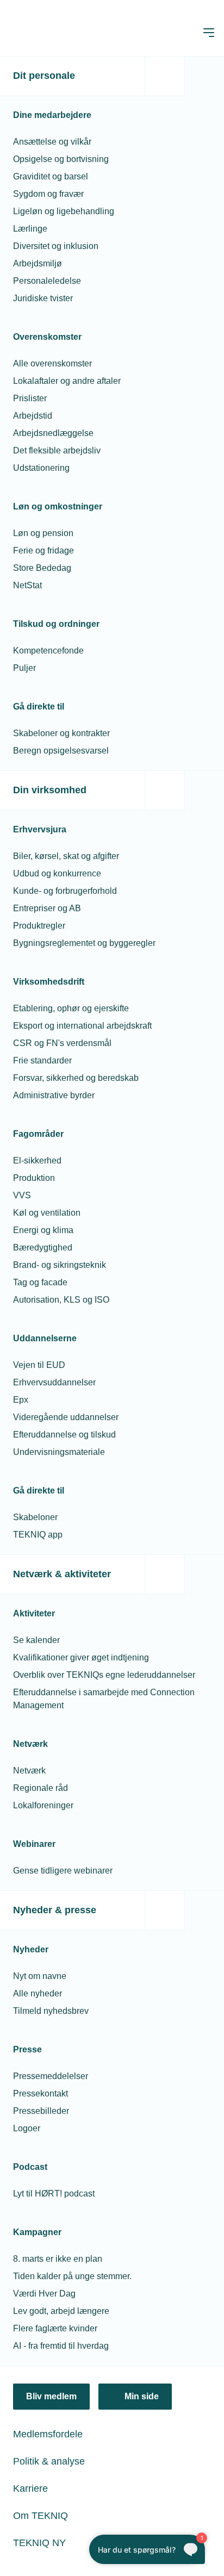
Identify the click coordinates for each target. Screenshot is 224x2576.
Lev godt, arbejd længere (61, 2311)
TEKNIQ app (38, 1535)
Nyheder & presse (55, 1910)
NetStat (27, 585)
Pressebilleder (41, 2111)
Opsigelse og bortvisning (61, 159)
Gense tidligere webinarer (63, 1871)
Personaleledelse (47, 281)
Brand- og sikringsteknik (60, 1265)
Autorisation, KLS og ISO (61, 1300)
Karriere (30, 2488)
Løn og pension (43, 533)
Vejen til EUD (39, 1365)
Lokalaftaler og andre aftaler (67, 381)
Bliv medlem (51, 2396)
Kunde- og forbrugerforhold (65, 891)
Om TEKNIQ (41, 2516)
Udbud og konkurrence (57, 873)
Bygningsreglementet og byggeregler (84, 943)
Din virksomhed (50, 790)
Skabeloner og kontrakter (61, 733)
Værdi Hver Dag (44, 2294)
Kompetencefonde (48, 651)
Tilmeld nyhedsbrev (51, 2011)
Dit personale (44, 76)
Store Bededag (42, 568)
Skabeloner (35, 1517)
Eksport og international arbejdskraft (82, 1026)
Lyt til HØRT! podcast (54, 2194)
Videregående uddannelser (66, 1417)
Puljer (24, 668)
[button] (209, 33)
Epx (21, 1400)
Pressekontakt (41, 2093)
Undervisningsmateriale (59, 1452)
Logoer (27, 2128)
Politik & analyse (49, 2461)
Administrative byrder (54, 1095)
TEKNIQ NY (39, 2543)
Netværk (29, 1771)
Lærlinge (30, 229)
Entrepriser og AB (47, 908)
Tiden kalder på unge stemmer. (72, 2276)
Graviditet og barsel (51, 176)
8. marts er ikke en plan (58, 2259)
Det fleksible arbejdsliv (57, 450)
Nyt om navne (40, 1976)
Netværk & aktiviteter (62, 1574)
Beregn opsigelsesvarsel (61, 751)
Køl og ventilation (47, 1213)
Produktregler (39, 926)
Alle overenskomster (52, 363)
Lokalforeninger (43, 1805)
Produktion (34, 1178)
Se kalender (36, 1640)
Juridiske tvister (43, 298)
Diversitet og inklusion (56, 246)
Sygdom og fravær (48, 194)
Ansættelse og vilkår (52, 142)
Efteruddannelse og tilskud (64, 1435)
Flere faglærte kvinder (55, 2328)
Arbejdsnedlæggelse (53, 433)
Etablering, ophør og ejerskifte (71, 1008)
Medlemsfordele (48, 2434)
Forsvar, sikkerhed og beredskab (76, 1078)
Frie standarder (42, 1060)
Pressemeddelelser (51, 2076)
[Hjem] (53, 33)
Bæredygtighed (43, 1247)
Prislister (30, 398)
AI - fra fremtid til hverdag (61, 2346)
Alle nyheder (38, 1993)
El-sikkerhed (37, 1161)
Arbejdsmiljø (38, 263)
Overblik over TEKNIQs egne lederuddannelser (104, 1675)
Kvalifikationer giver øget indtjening (81, 1657)
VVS (22, 1195)
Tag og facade (40, 1282)
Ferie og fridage (43, 550)
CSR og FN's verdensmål (62, 1043)
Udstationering (41, 468)
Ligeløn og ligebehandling (64, 211)
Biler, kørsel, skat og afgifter (66, 856)
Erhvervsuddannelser (54, 1382)
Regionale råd (41, 1788)
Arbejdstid (33, 416)
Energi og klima (43, 1230)
